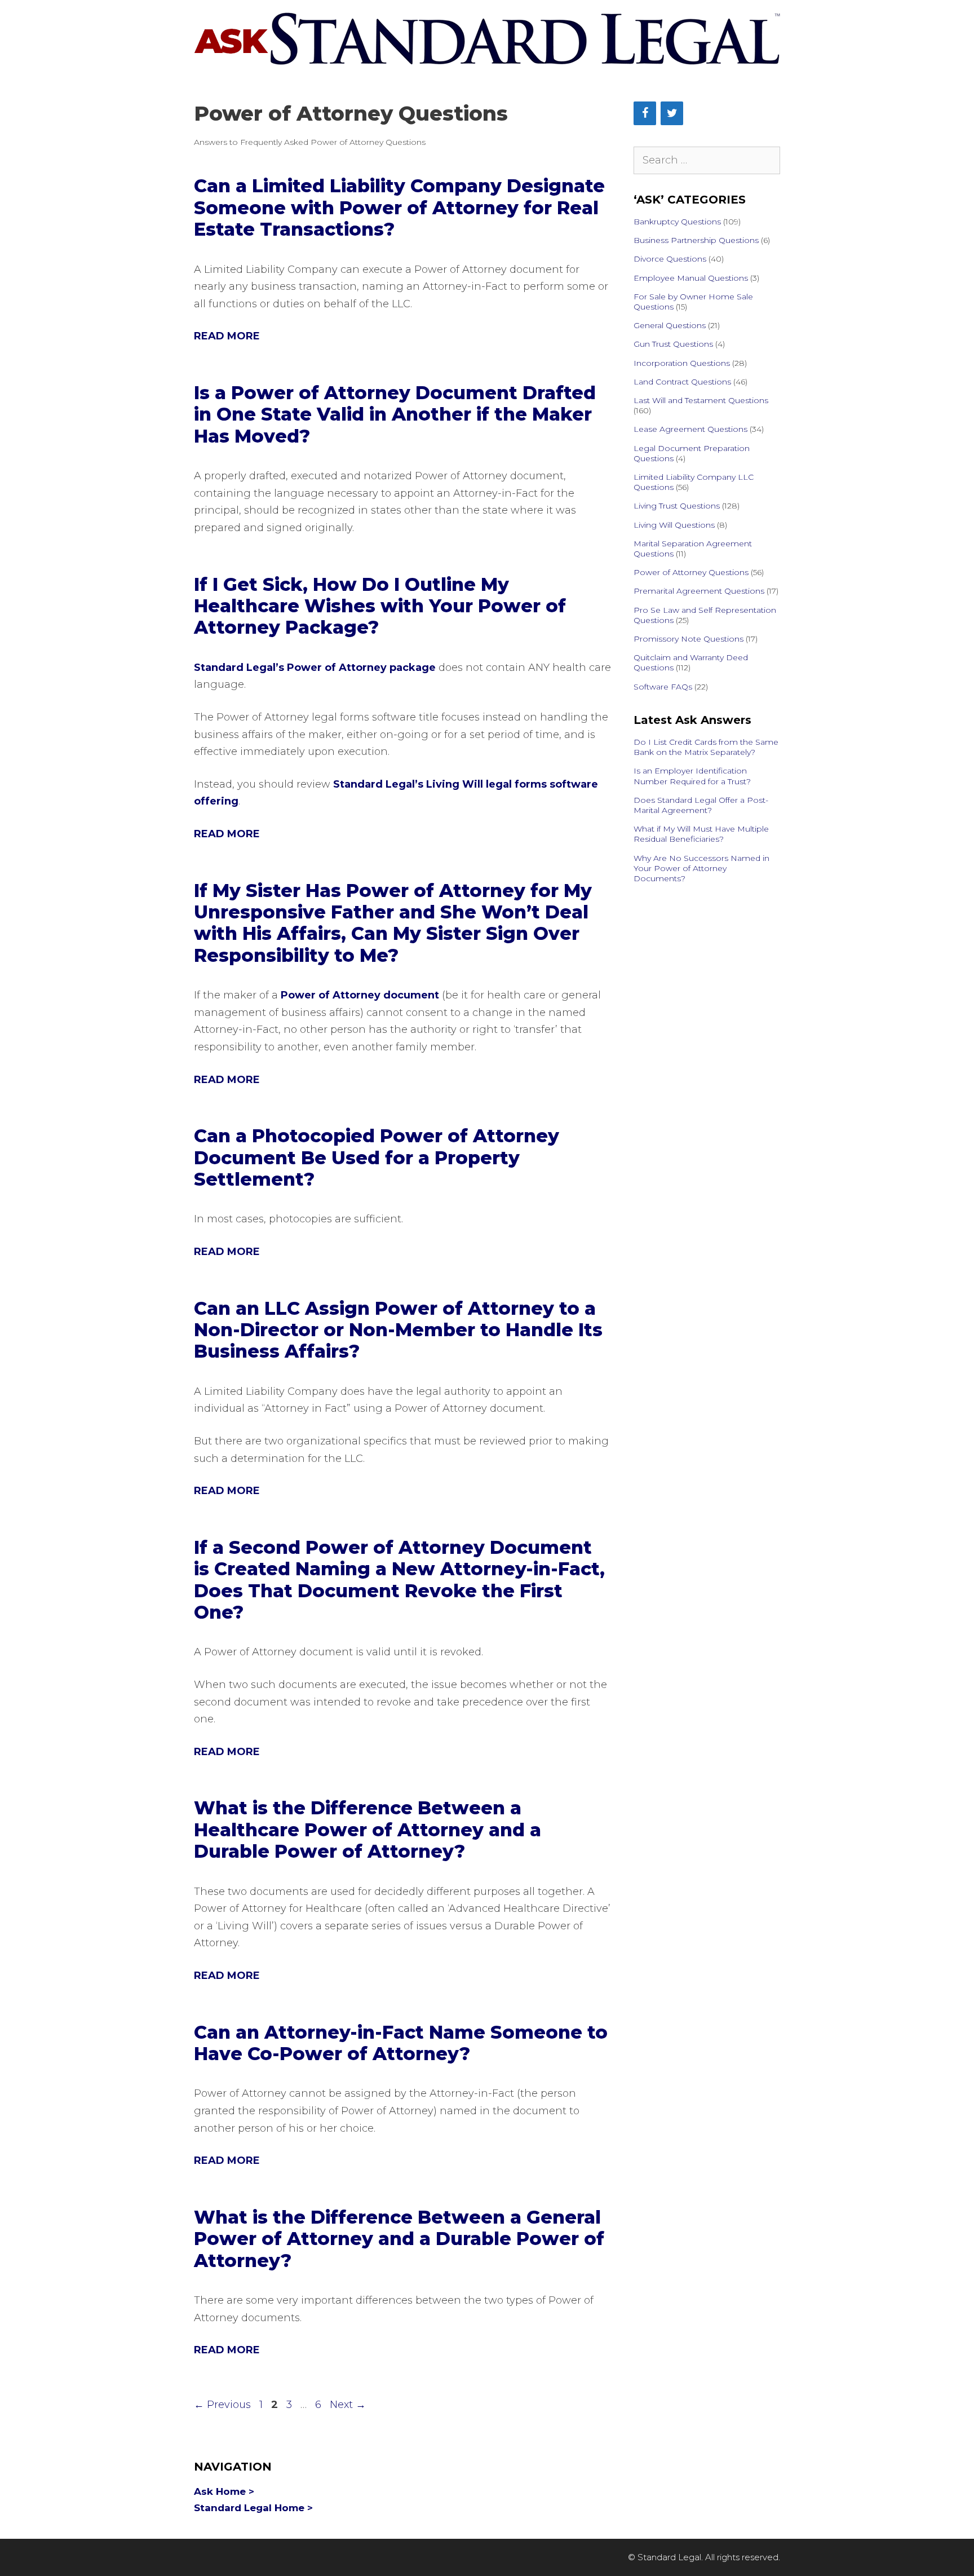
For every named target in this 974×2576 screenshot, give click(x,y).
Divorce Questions (670, 259)
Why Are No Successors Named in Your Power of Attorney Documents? (701, 868)
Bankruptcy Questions (677, 222)
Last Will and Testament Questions (701, 400)
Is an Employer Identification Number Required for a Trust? (692, 776)
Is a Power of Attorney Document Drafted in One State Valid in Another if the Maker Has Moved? (395, 414)
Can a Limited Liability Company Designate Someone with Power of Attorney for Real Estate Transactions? (399, 207)
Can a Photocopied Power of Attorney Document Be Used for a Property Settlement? (377, 1157)
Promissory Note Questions (689, 639)
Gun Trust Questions (673, 344)
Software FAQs (663, 687)
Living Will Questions (674, 525)
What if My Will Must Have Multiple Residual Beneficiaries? (701, 834)
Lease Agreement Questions (690, 429)
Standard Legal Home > (253, 2508)
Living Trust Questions (677, 506)
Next (348, 2405)
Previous (222, 2405)
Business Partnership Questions (696, 240)
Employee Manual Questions (691, 278)
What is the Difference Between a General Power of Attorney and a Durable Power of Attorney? (399, 2239)
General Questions (670, 325)
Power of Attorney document (360, 995)
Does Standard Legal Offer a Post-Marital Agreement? (701, 805)
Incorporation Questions (682, 363)
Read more (227, 336)
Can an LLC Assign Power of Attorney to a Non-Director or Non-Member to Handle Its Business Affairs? (398, 1330)
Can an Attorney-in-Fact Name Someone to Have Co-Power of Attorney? (401, 2043)
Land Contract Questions (682, 382)
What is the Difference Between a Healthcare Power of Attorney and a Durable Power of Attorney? (368, 1830)
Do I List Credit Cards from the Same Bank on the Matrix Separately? (706, 747)
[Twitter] (672, 113)
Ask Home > (224, 2491)
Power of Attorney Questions (691, 572)
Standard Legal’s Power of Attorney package (315, 668)
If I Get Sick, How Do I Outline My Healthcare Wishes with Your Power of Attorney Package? (380, 606)
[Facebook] (645, 113)
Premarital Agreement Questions (699, 591)
